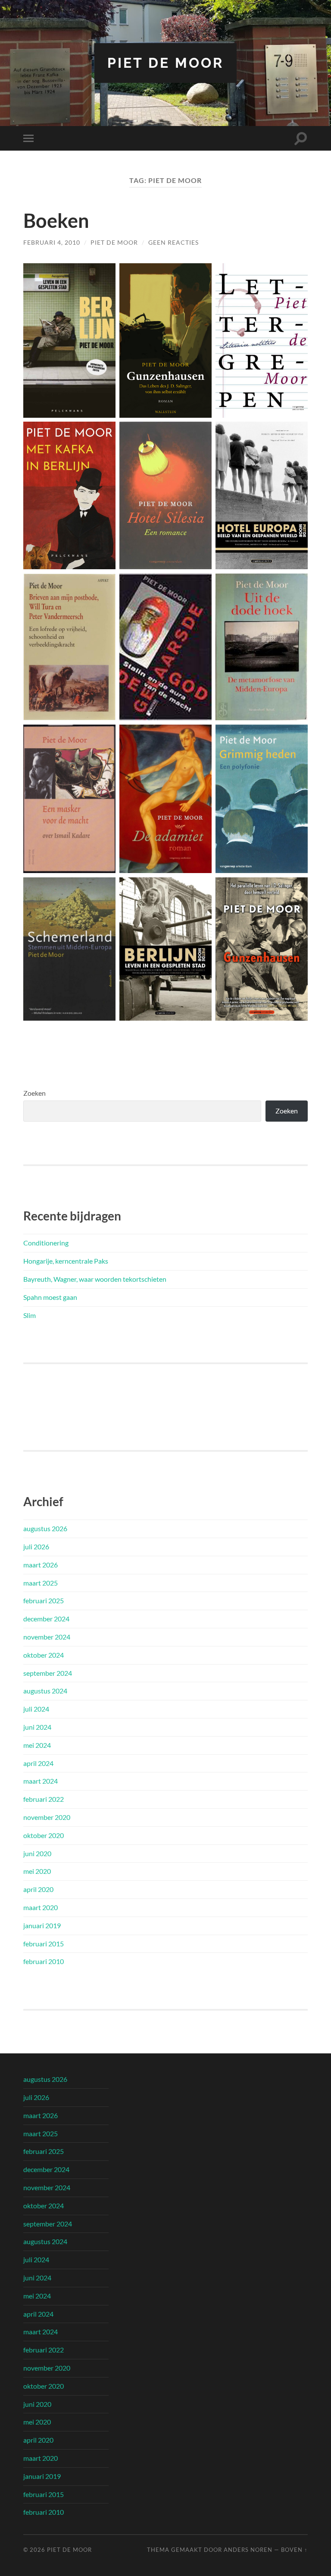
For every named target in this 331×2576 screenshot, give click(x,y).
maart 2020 (41, 1907)
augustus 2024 (45, 1691)
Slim (30, 1315)
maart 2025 (41, 1583)
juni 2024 (37, 1727)
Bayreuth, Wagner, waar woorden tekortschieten (95, 1279)
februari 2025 (44, 1600)
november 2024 (47, 1637)
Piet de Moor (165, 63)
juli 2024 (36, 1709)
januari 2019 (42, 1925)
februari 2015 (44, 1944)
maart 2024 (41, 1781)
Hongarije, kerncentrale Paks (66, 1261)
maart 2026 (41, 1565)
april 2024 (38, 1763)
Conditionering (46, 1243)
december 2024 (46, 1619)
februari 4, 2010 (52, 242)
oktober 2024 (44, 1655)
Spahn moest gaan (50, 1297)
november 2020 (47, 1817)
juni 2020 (37, 1853)
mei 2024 (37, 1745)
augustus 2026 (45, 1528)
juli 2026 (36, 1547)
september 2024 (48, 1673)
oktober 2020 (44, 1835)
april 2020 (38, 1889)
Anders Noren (248, 2550)
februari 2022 (44, 1799)
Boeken (56, 221)
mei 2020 (37, 1871)
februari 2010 (44, 1961)
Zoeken (34, 1093)
